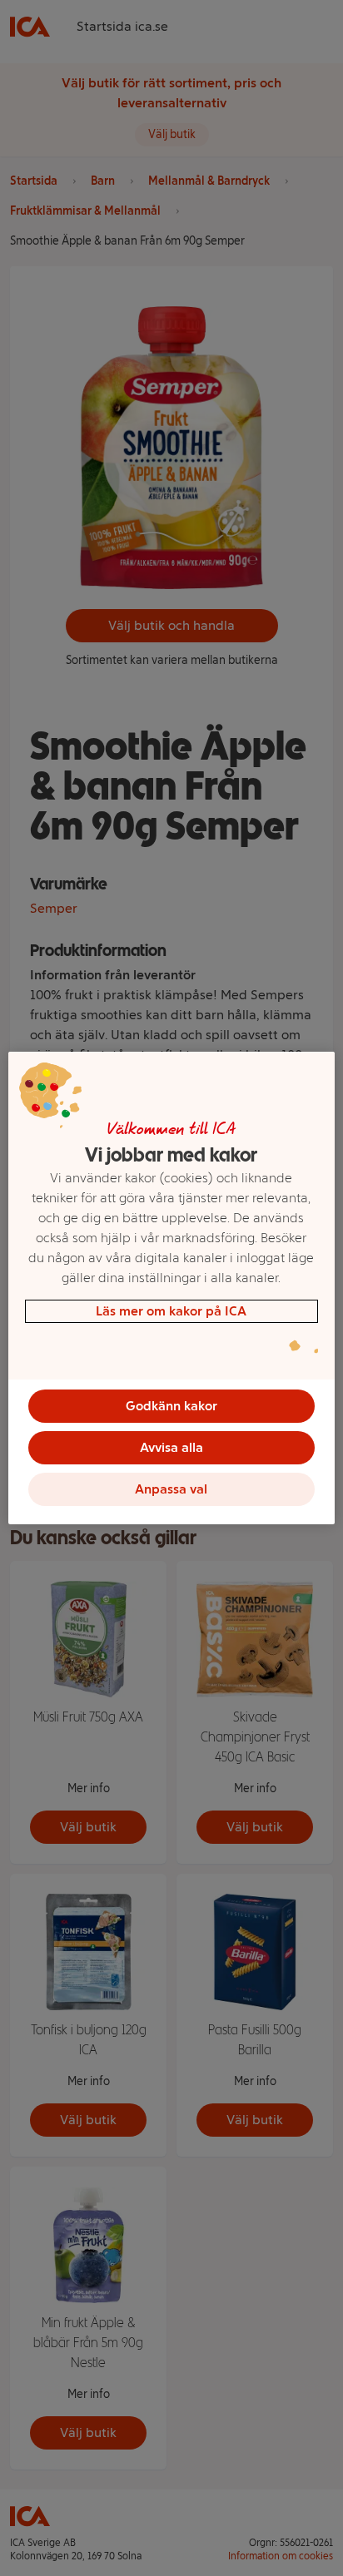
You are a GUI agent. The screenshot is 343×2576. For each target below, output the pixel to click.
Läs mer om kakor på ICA (171, 1311)
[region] (171, 1288)
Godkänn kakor (171, 1406)
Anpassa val (171, 1489)
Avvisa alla (171, 1447)
